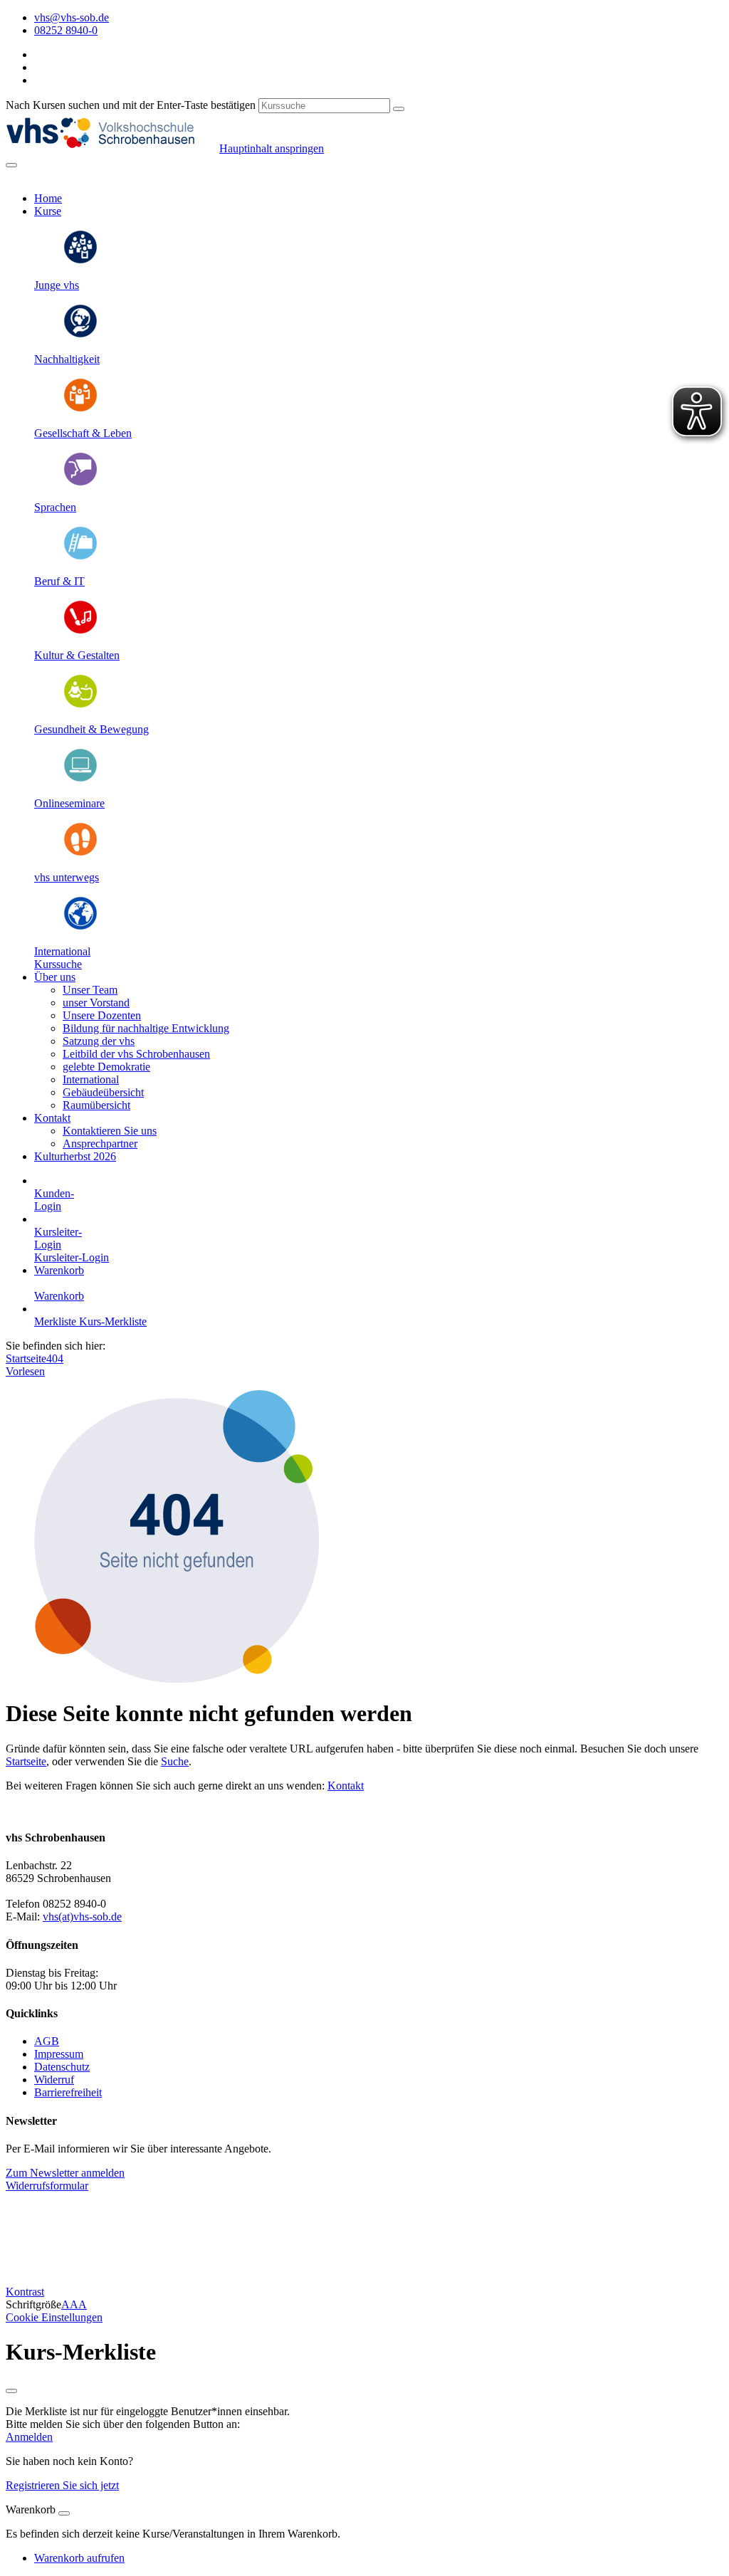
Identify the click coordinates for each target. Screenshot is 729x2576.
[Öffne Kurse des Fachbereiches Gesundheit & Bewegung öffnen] (80, 705)
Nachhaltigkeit (67, 359)
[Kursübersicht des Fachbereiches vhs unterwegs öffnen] (80, 853)
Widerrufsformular (47, 2186)
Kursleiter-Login (72, 1257)
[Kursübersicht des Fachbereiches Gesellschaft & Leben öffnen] (80, 409)
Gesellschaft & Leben (83, 433)
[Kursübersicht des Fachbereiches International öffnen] (80, 927)
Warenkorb (59, 1270)
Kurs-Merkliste (113, 1321)
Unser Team (90, 990)
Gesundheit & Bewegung (91, 729)
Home (48, 198)
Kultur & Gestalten (77, 655)
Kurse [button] (48, 211)
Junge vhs (57, 285)
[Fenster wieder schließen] (11, 2391)
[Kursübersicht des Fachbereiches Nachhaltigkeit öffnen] (80, 335)
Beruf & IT (59, 581)
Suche (175, 1761)
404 (55, 1358)
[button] (58, 964)
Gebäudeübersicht (103, 1092)
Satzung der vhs (99, 1041)
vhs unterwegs (67, 877)
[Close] (64, 2513)
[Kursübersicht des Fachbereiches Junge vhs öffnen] (80, 261)
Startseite (26, 1358)
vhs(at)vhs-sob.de (82, 1917)
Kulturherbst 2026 (75, 1156)
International (62, 951)
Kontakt (346, 1786)
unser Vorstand (96, 1003)
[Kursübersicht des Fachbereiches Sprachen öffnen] (80, 483)
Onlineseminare (69, 803)
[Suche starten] (399, 109)
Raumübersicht (96, 1105)
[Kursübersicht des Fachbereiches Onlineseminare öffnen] (80, 779)
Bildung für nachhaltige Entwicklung (146, 1028)
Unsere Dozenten (102, 1015)
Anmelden (29, 2437)
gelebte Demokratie (106, 1067)
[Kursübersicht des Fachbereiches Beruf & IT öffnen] (80, 557)
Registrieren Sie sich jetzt (62, 2485)
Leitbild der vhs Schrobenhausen (136, 1054)
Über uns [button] (55, 977)
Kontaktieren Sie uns (110, 1131)
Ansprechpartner (100, 1144)
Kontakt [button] (52, 1118)
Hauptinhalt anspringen (272, 148)
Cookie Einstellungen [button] (54, 2317)
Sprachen (55, 507)
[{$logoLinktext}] (112, 148)
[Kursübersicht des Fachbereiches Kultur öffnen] (80, 631)
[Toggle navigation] (11, 165)
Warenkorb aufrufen (79, 2558)
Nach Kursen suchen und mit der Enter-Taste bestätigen (131, 105)
